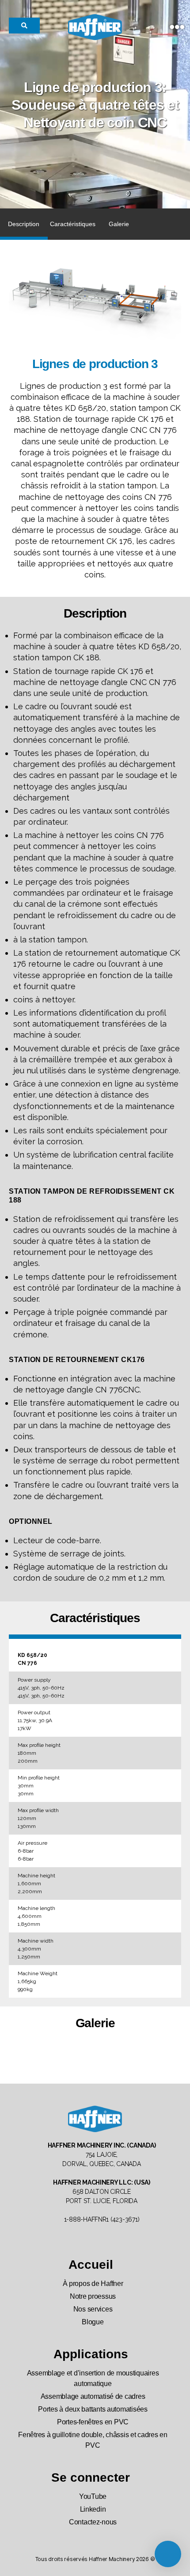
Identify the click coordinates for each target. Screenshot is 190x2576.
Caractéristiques (73, 224)
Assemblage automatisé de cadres (93, 2396)
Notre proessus (93, 2296)
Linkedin (93, 2509)
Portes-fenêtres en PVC (93, 2422)
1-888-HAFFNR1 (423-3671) (102, 2219)
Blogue (93, 2322)
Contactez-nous (93, 2522)
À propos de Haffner (93, 2284)
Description (24, 224)
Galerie (119, 224)
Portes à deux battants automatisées (93, 2409)
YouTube (93, 2496)
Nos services (93, 2309)
